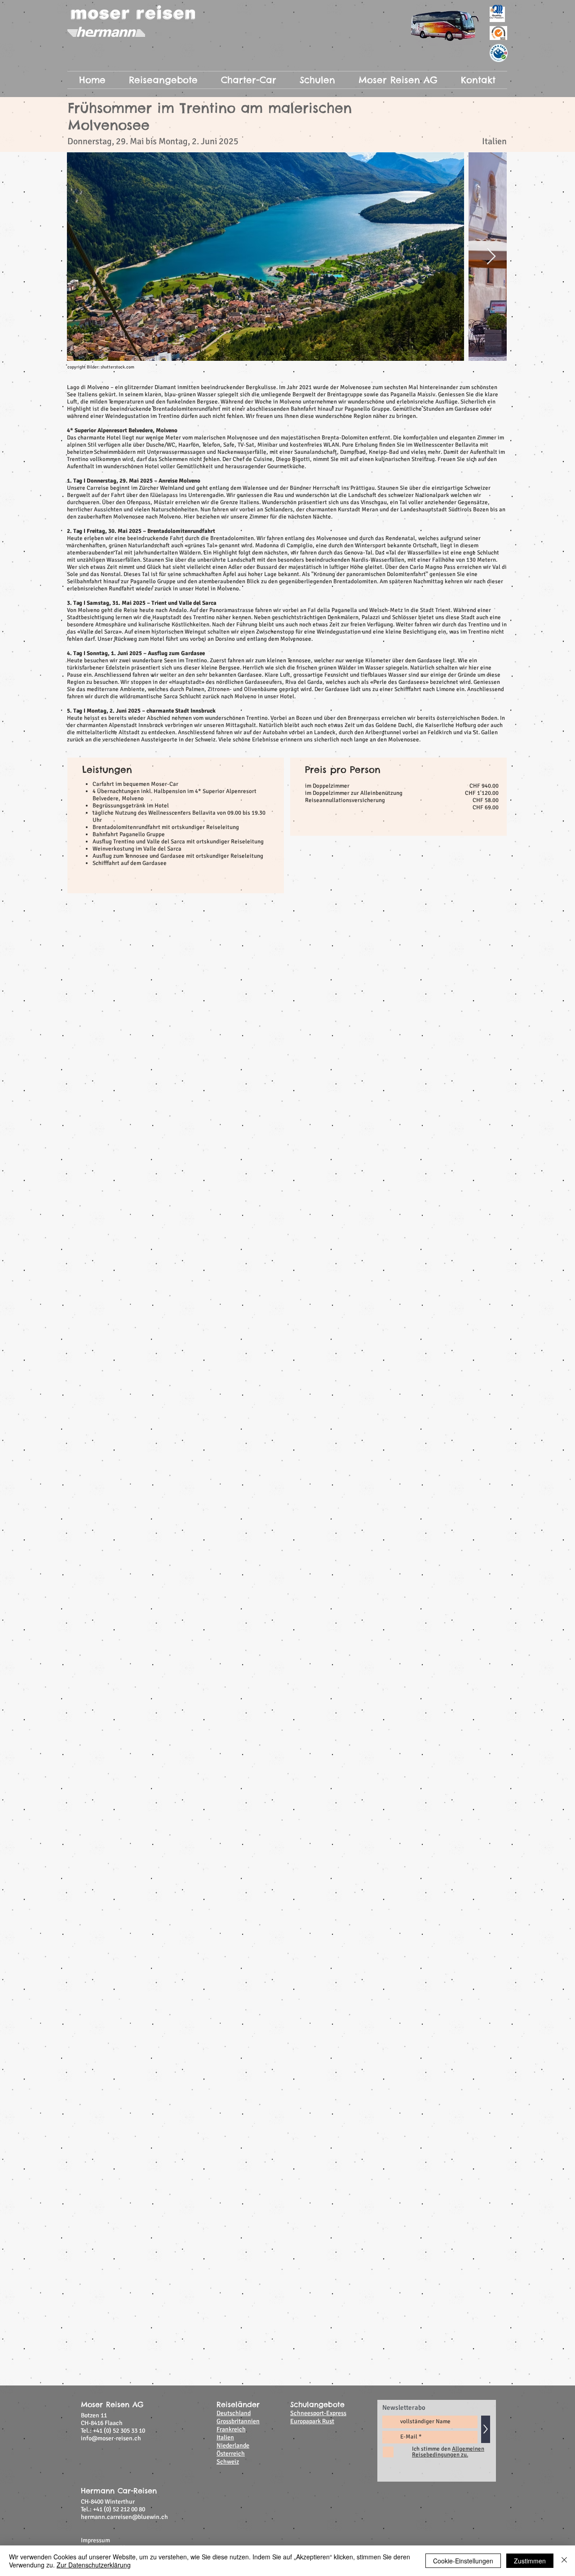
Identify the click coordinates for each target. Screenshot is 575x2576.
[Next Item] (491, 257)
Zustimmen (530, 2561)
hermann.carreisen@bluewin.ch (124, 1348)
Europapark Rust (312, 1252)
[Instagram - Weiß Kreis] (482, 1390)
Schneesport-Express (318, 1244)
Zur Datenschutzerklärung (94, 2565)
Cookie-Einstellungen (463, 2561)
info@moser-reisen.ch (111, 1269)
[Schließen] (564, 2561)
